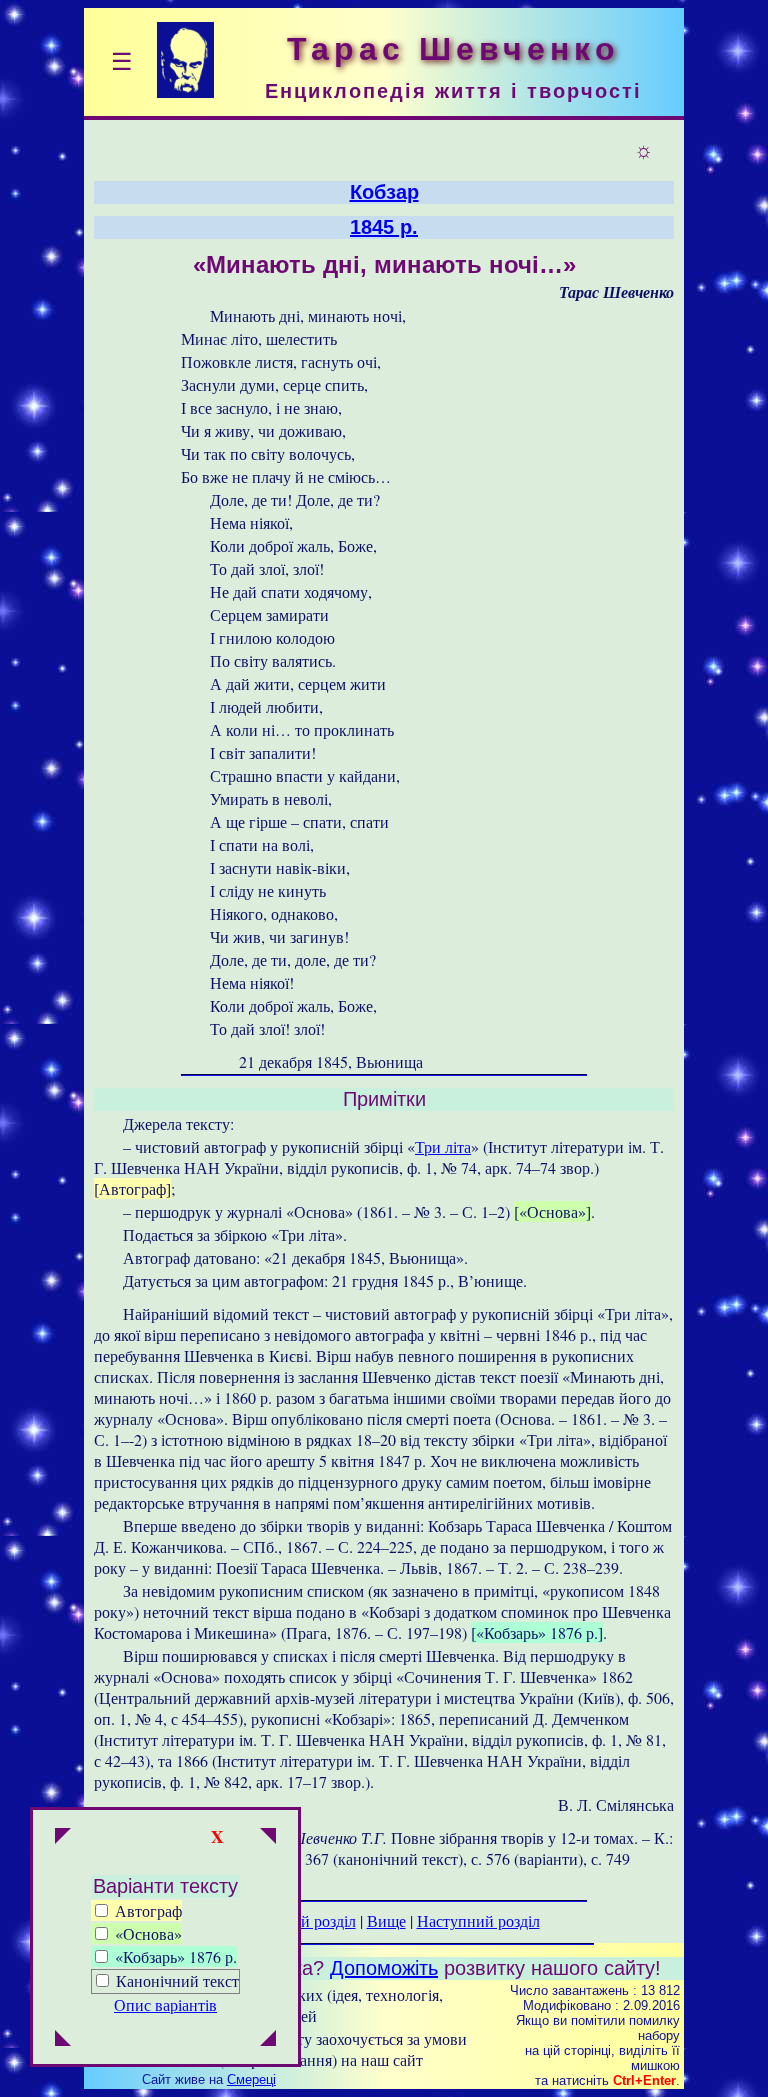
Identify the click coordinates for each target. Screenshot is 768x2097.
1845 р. (384, 227)
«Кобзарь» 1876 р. (174, 1956)
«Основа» (146, 1933)
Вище (386, 1920)
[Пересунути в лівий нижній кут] (63, 2040)
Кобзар (384, 192)
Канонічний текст (177, 1980)
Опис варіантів (165, 2004)
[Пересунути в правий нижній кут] (268, 2040)
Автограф (146, 1910)
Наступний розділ (478, 1920)
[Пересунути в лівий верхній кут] (63, 1838)
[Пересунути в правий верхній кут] (268, 1838)
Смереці (251, 2079)
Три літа (443, 1146)
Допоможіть (384, 1968)
